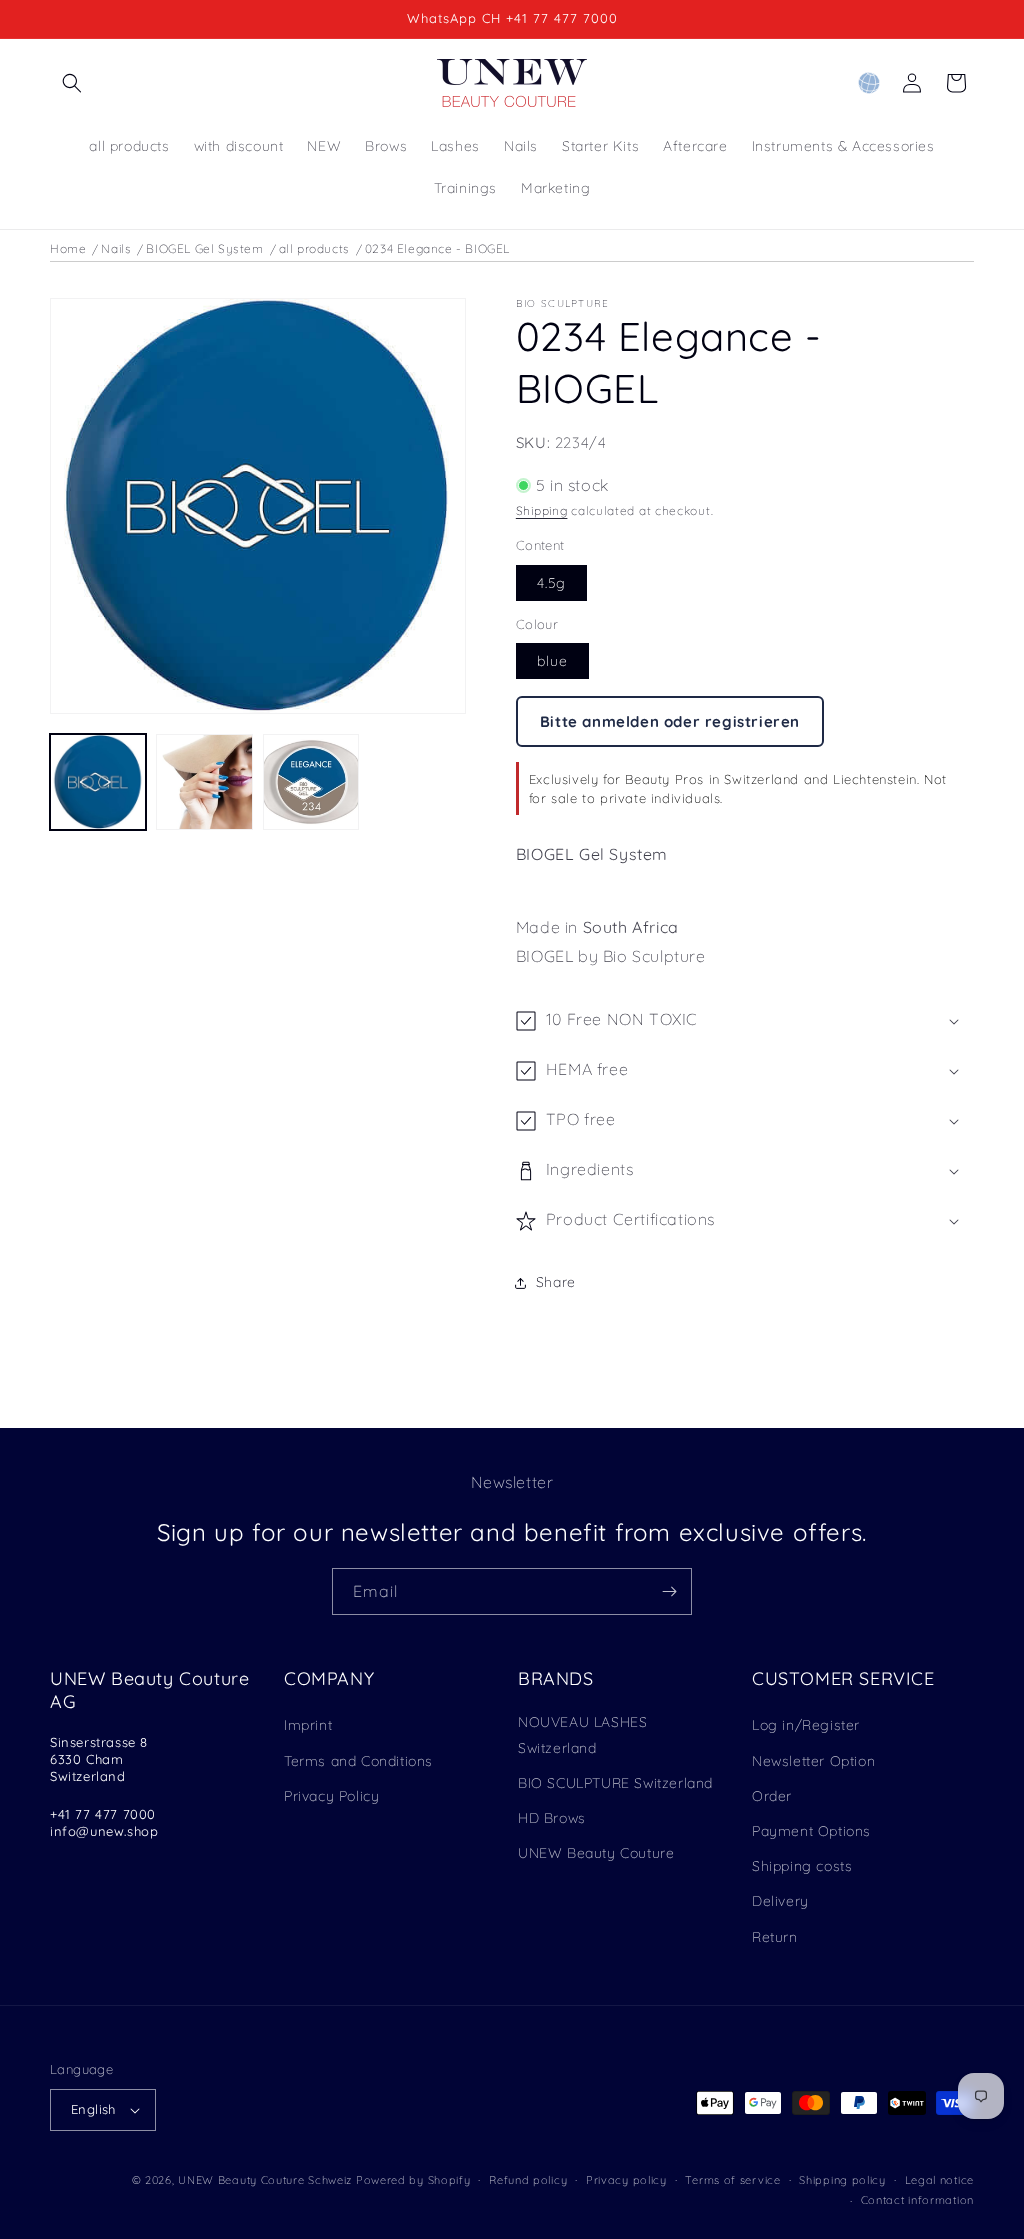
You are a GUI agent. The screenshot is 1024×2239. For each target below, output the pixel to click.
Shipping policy (842, 2180)
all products (314, 248)
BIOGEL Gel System (204, 248)
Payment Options (811, 1831)
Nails (116, 248)
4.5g (551, 583)
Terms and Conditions (358, 1761)
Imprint (308, 1725)
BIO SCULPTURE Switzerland (615, 1783)
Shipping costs (802, 1866)
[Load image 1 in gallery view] (98, 782)
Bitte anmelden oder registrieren (670, 721)
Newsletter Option (813, 1761)
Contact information (917, 2200)
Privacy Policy (331, 1796)
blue (552, 661)
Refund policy (528, 2180)
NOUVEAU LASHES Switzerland (582, 1734)
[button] (72, 83)
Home (68, 248)
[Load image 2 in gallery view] (204, 782)
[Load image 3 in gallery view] (311, 782)
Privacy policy (626, 2180)
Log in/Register (806, 1725)
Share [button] (556, 1282)
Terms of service (732, 2180)
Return (775, 1937)
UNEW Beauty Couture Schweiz (265, 2180)
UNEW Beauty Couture (596, 1853)
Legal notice (939, 2180)
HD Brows (552, 1818)
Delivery (780, 1901)
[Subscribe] (669, 1591)
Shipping (542, 510)
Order (772, 1796)
